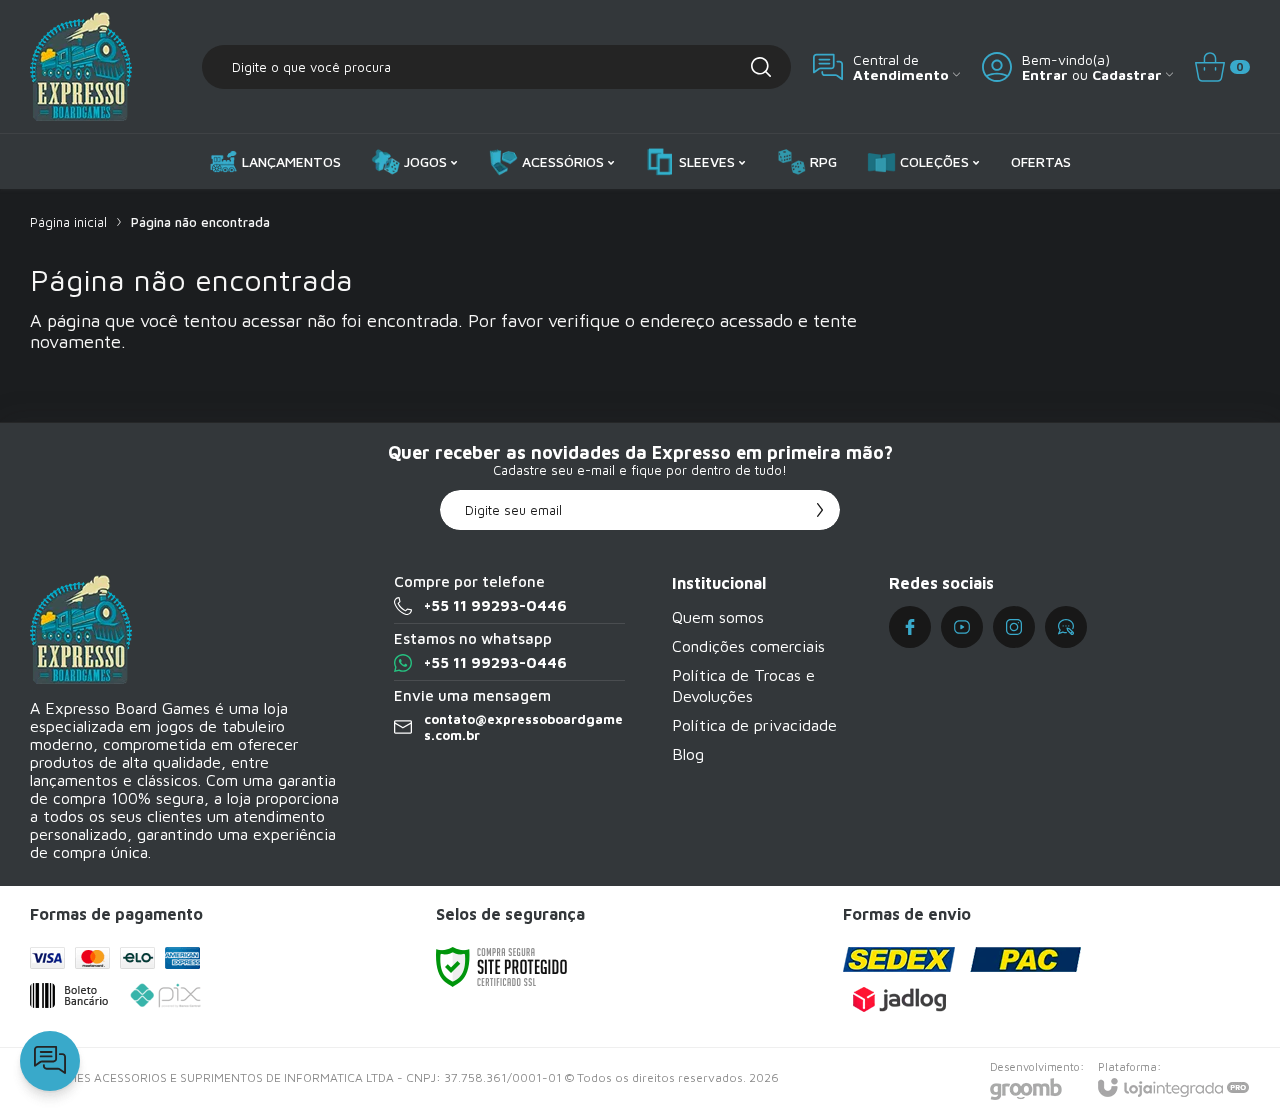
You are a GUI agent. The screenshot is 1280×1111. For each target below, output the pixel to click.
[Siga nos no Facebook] (910, 627)
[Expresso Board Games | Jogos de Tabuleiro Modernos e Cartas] (81, 66)
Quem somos (718, 617)
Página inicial (68, 222)
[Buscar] (761, 67)
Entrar (1045, 74)
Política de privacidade (754, 725)
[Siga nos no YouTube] (962, 627)
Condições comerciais (748, 646)
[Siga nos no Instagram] (1014, 627)
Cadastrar (1127, 74)
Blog (688, 754)
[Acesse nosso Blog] (1066, 627)
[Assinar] (820, 510)
